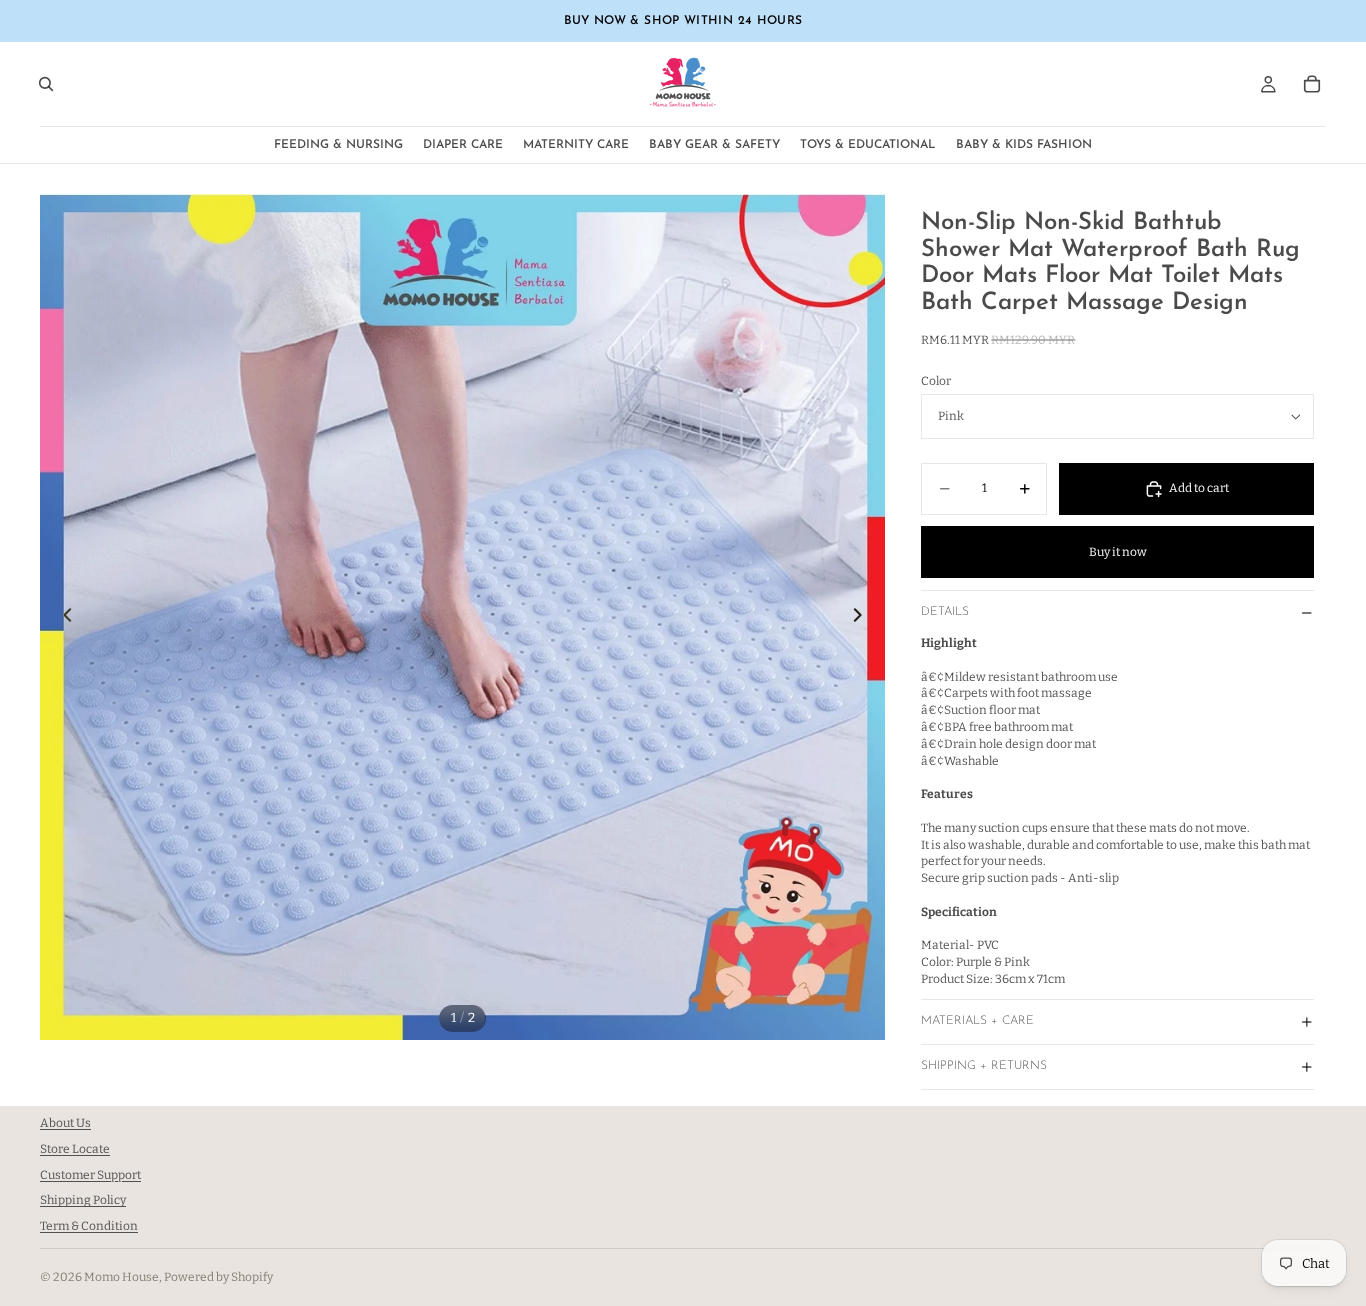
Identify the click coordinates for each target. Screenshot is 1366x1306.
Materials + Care (977, 1021)
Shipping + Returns (984, 1066)
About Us (65, 1123)
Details (945, 612)
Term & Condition (89, 1226)
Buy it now (1118, 552)
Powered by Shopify (218, 1277)
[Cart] (1312, 84)
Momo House (121, 1277)
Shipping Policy (83, 1201)
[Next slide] (863, 617)
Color (936, 381)
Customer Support (90, 1175)
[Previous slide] (62, 617)
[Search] (46, 84)
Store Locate (75, 1149)
